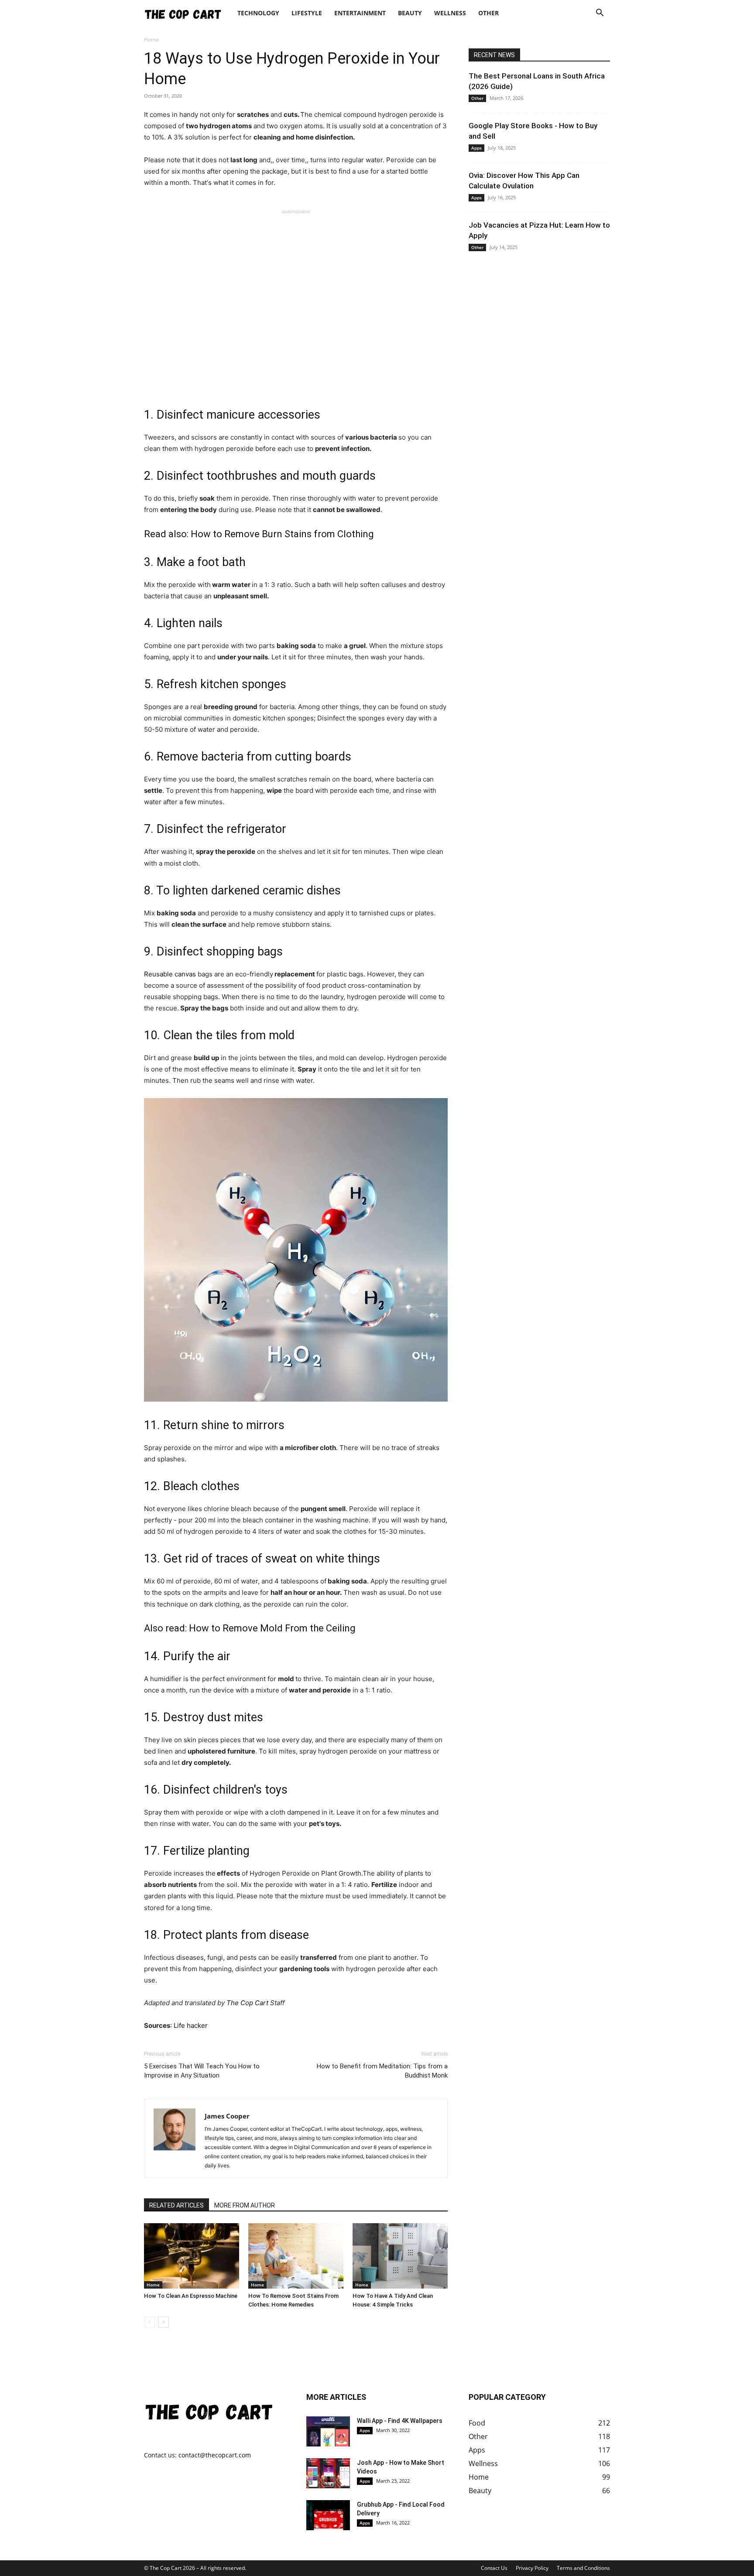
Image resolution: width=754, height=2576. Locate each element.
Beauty (410, 13)
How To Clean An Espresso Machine (191, 2296)
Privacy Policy (532, 2568)
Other (488, 13)
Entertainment (360, 13)
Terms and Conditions (583, 2568)
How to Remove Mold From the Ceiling (272, 1628)
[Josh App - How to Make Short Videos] (328, 2473)
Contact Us (494, 2568)
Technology (258, 13)
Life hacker (190, 2025)
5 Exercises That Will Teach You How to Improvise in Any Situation (202, 2071)
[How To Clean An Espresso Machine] (192, 2256)
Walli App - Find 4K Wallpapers (400, 2421)
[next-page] (163, 2322)
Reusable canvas (170, 974)
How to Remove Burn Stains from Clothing (282, 534)
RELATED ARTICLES (177, 2205)
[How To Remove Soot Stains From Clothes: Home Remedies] (296, 2256)
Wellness (450, 13)
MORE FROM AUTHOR (245, 2205)
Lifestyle (307, 13)
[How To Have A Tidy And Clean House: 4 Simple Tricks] (400, 2256)
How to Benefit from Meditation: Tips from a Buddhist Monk (382, 2071)
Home (153, 2285)
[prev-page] (149, 2322)
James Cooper (227, 2116)
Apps (476, 148)
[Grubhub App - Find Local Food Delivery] (328, 2515)
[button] (600, 14)
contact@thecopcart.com (215, 2455)
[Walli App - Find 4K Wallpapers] (328, 2431)
